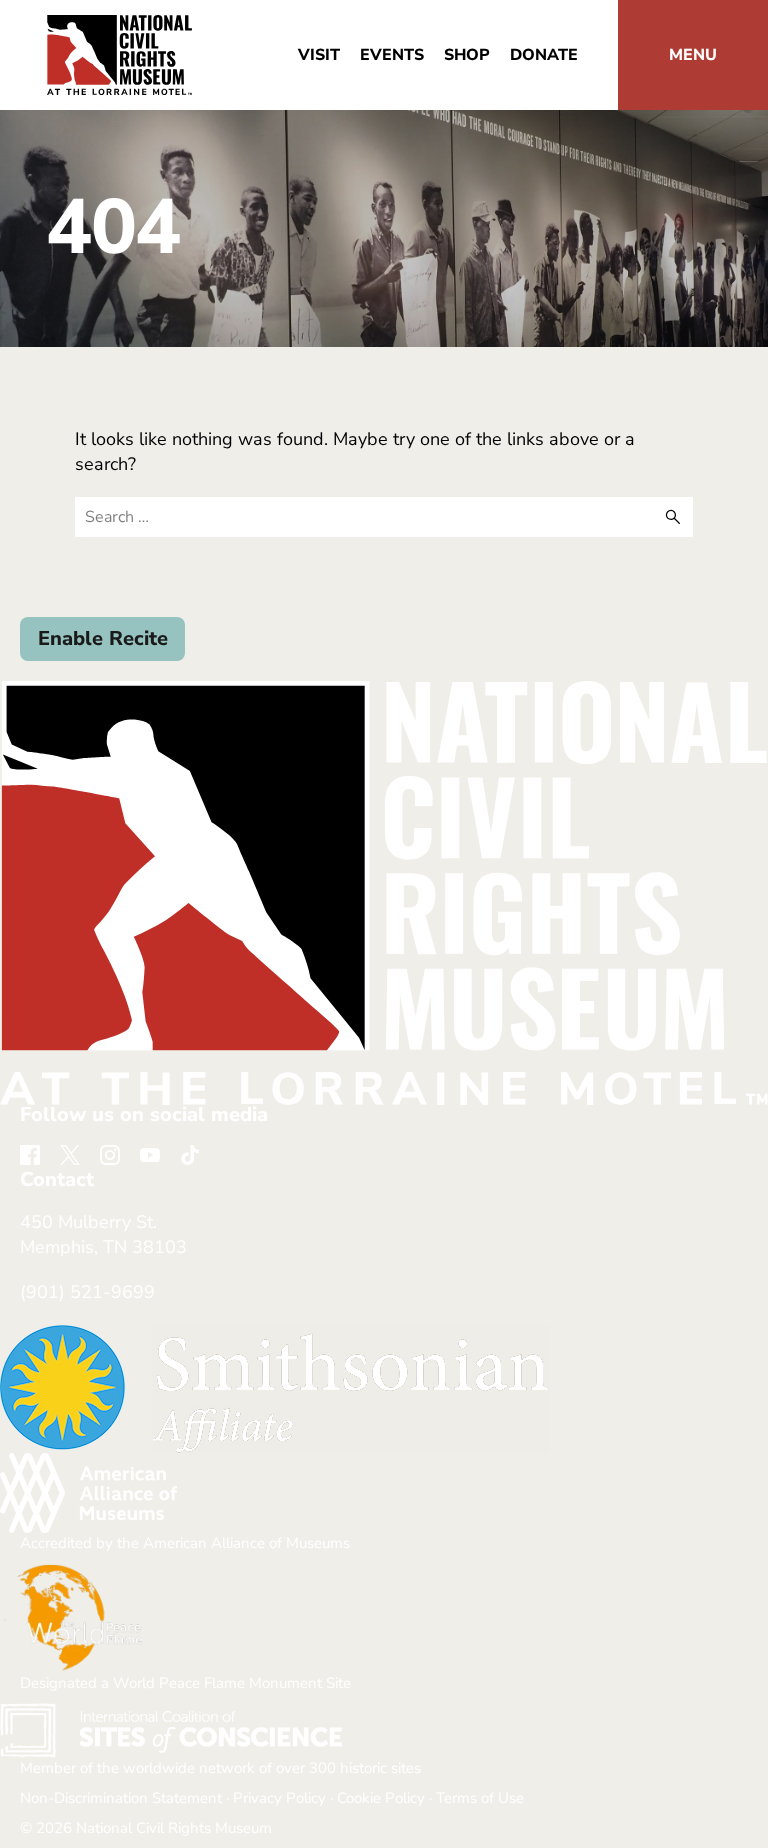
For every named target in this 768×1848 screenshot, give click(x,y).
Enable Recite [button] (103, 638)
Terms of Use (480, 1798)
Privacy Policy (279, 1798)
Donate (544, 55)
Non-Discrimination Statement (121, 1798)
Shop (467, 55)
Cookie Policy (381, 1798)
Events (392, 55)
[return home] (119, 27)
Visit (319, 55)
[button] (693, 55)
